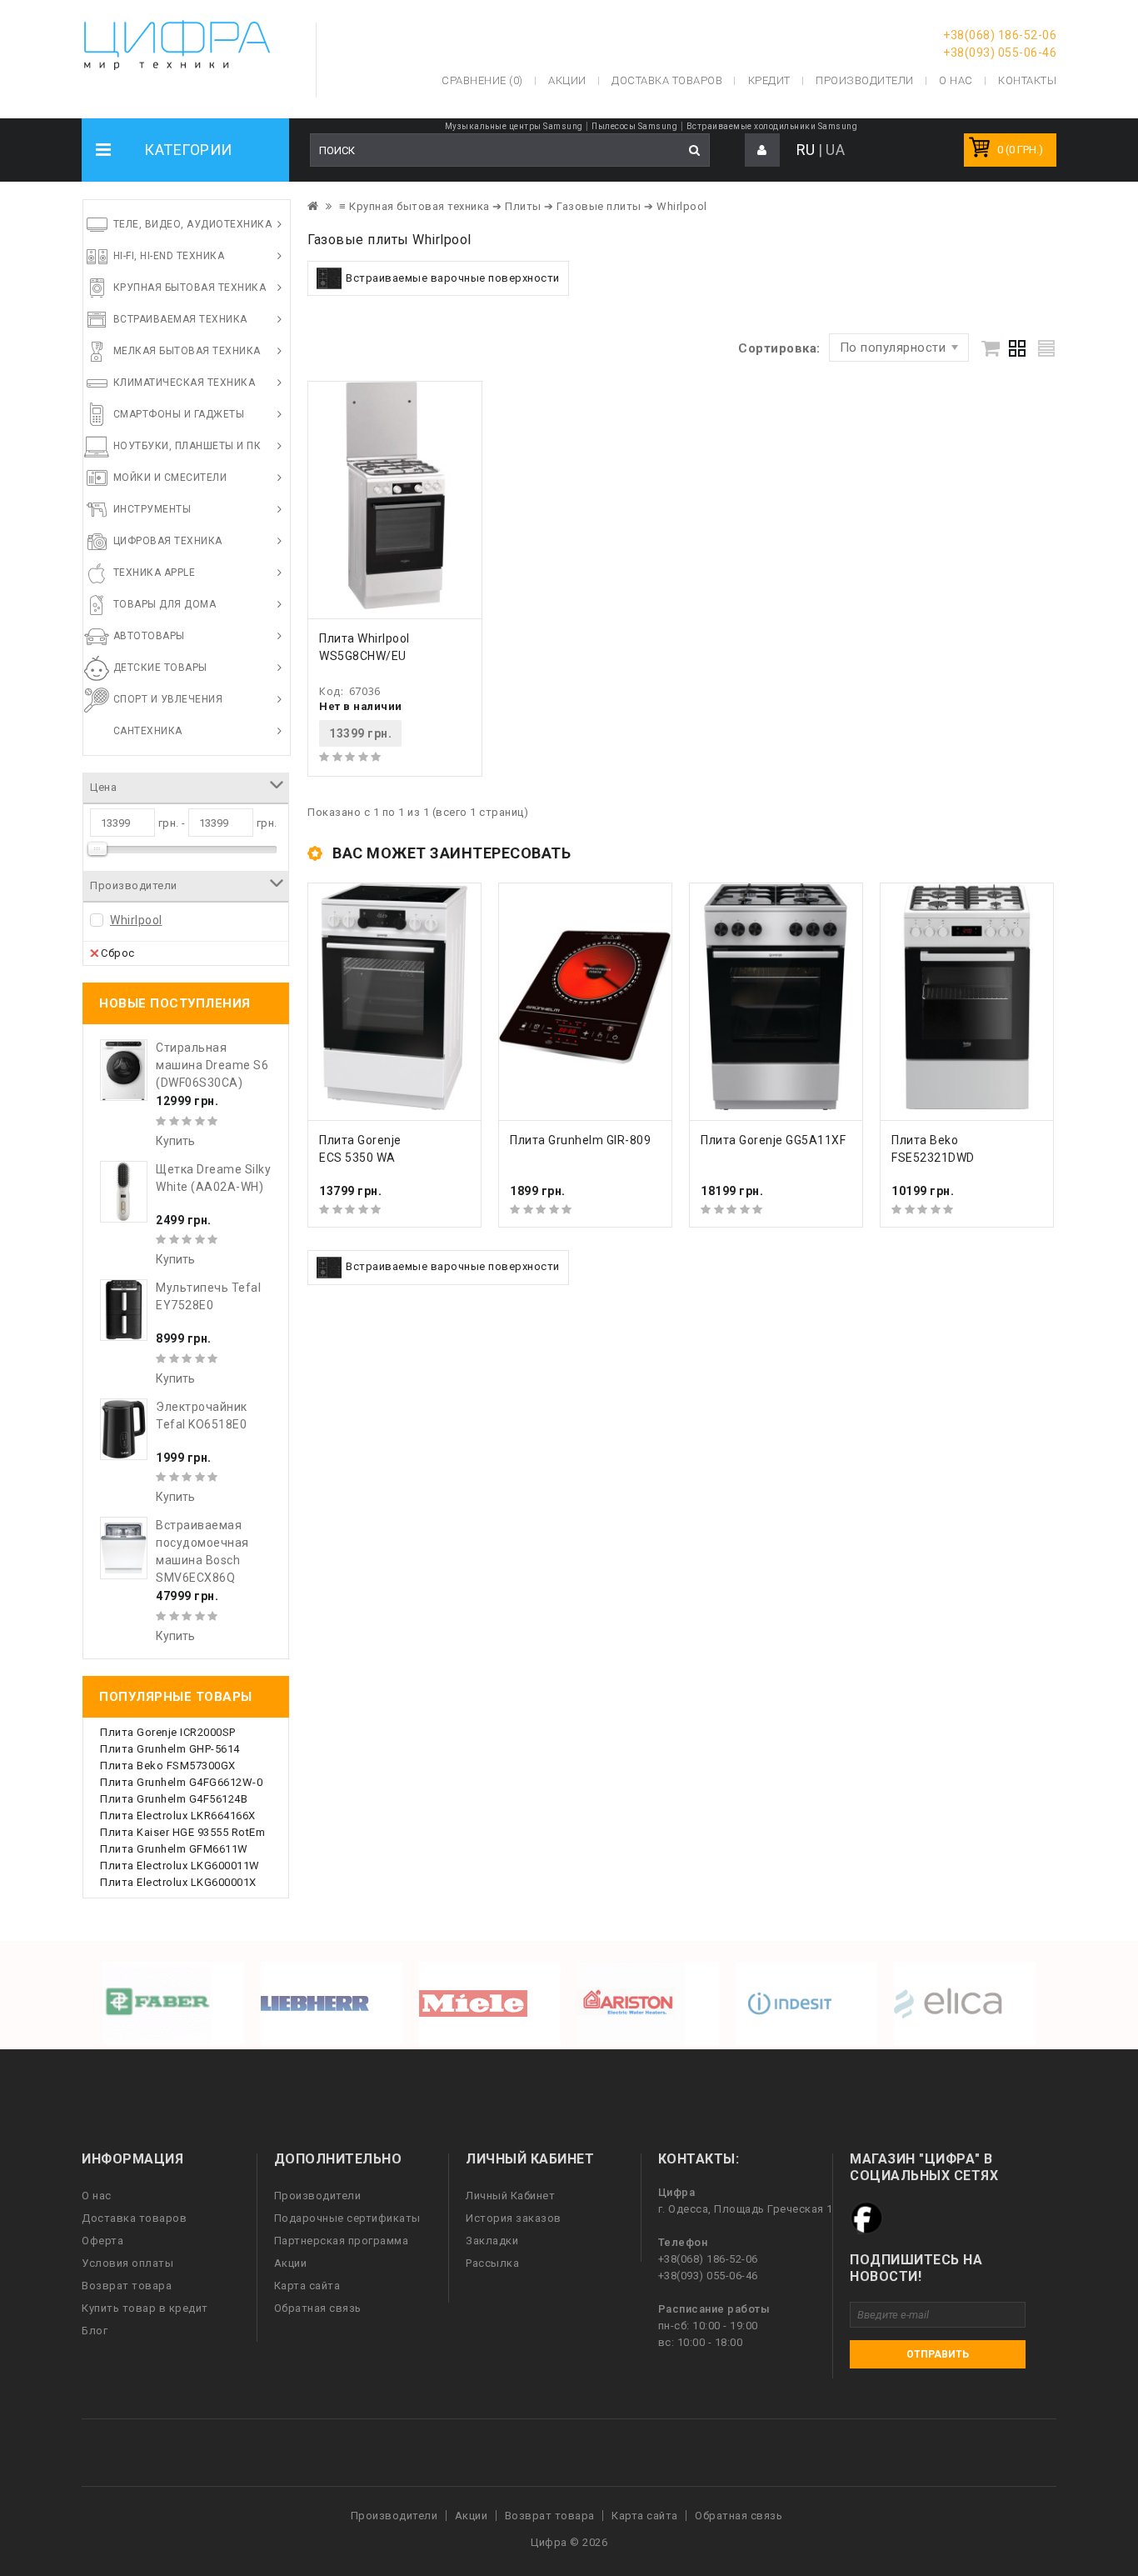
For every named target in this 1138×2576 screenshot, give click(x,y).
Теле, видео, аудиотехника (193, 224)
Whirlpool (136, 920)
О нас (97, 2196)
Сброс (118, 953)
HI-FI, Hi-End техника (169, 256)
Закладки (492, 2241)
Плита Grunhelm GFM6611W (174, 1849)
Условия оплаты (127, 2263)
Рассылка (492, 2263)
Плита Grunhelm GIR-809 (580, 1140)
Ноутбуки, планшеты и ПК (187, 446)
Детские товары (160, 668)
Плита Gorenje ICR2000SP (168, 1732)
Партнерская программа (342, 2241)
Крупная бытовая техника (190, 288)
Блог (95, 2331)
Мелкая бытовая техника (187, 351)
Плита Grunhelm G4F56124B (174, 1799)
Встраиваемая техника (180, 319)
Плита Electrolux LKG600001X (178, 1882)
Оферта (102, 2241)
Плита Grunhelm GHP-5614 (170, 1749)
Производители (865, 80)
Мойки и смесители (170, 478)
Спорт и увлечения (168, 699)
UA (835, 150)
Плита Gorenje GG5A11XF (773, 1140)
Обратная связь (318, 2308)
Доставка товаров (134, 2218)
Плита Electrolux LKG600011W (180, 1866)
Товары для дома (165, 604)
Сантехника (148, 731)
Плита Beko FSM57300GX (168, 1766)
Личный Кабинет (510, 2196)
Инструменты (152, 509)
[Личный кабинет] (762, 150)
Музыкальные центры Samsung (514, 126)
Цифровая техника (168, 541)
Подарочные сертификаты (347, 2218)
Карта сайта (307, 2286)
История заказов (514, 2218)
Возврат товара (127, 2286)
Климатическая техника (185, 383)
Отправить (938, 2354)
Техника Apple (155, 573)
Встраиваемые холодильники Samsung (772, 126)
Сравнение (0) (482, 80)
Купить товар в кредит (145, 2308)
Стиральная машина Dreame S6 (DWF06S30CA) (212, 1065)
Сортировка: (779, 348)
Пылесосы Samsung (634, 126)
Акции (291, 2263)
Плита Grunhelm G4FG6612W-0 (181, 1782)
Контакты (1027, 80)
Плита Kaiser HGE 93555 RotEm (182, 1832)
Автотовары (149, 636)
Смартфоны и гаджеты (179, 414)
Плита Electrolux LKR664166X (178, 1816)
